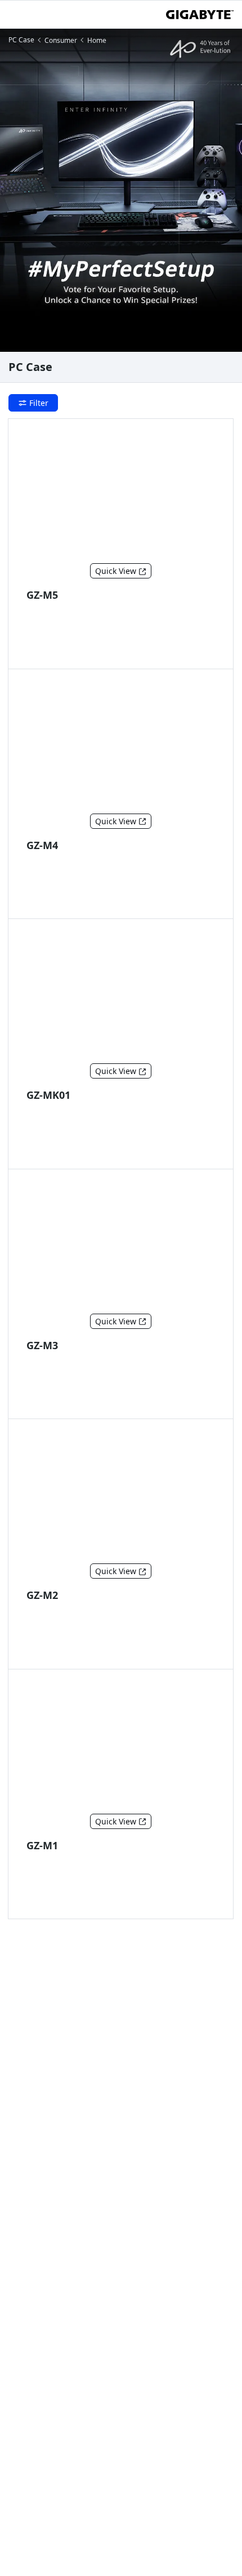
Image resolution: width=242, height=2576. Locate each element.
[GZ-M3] (121, 1244)
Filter (39, 403)
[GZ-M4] (121, 744)
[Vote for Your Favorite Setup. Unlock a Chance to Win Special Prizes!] (121, 190)
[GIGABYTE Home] (200, 15)
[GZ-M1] (121, 1744)
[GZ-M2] (121, 1494)
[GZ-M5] (121, 493)
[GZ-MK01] (121, 993)
